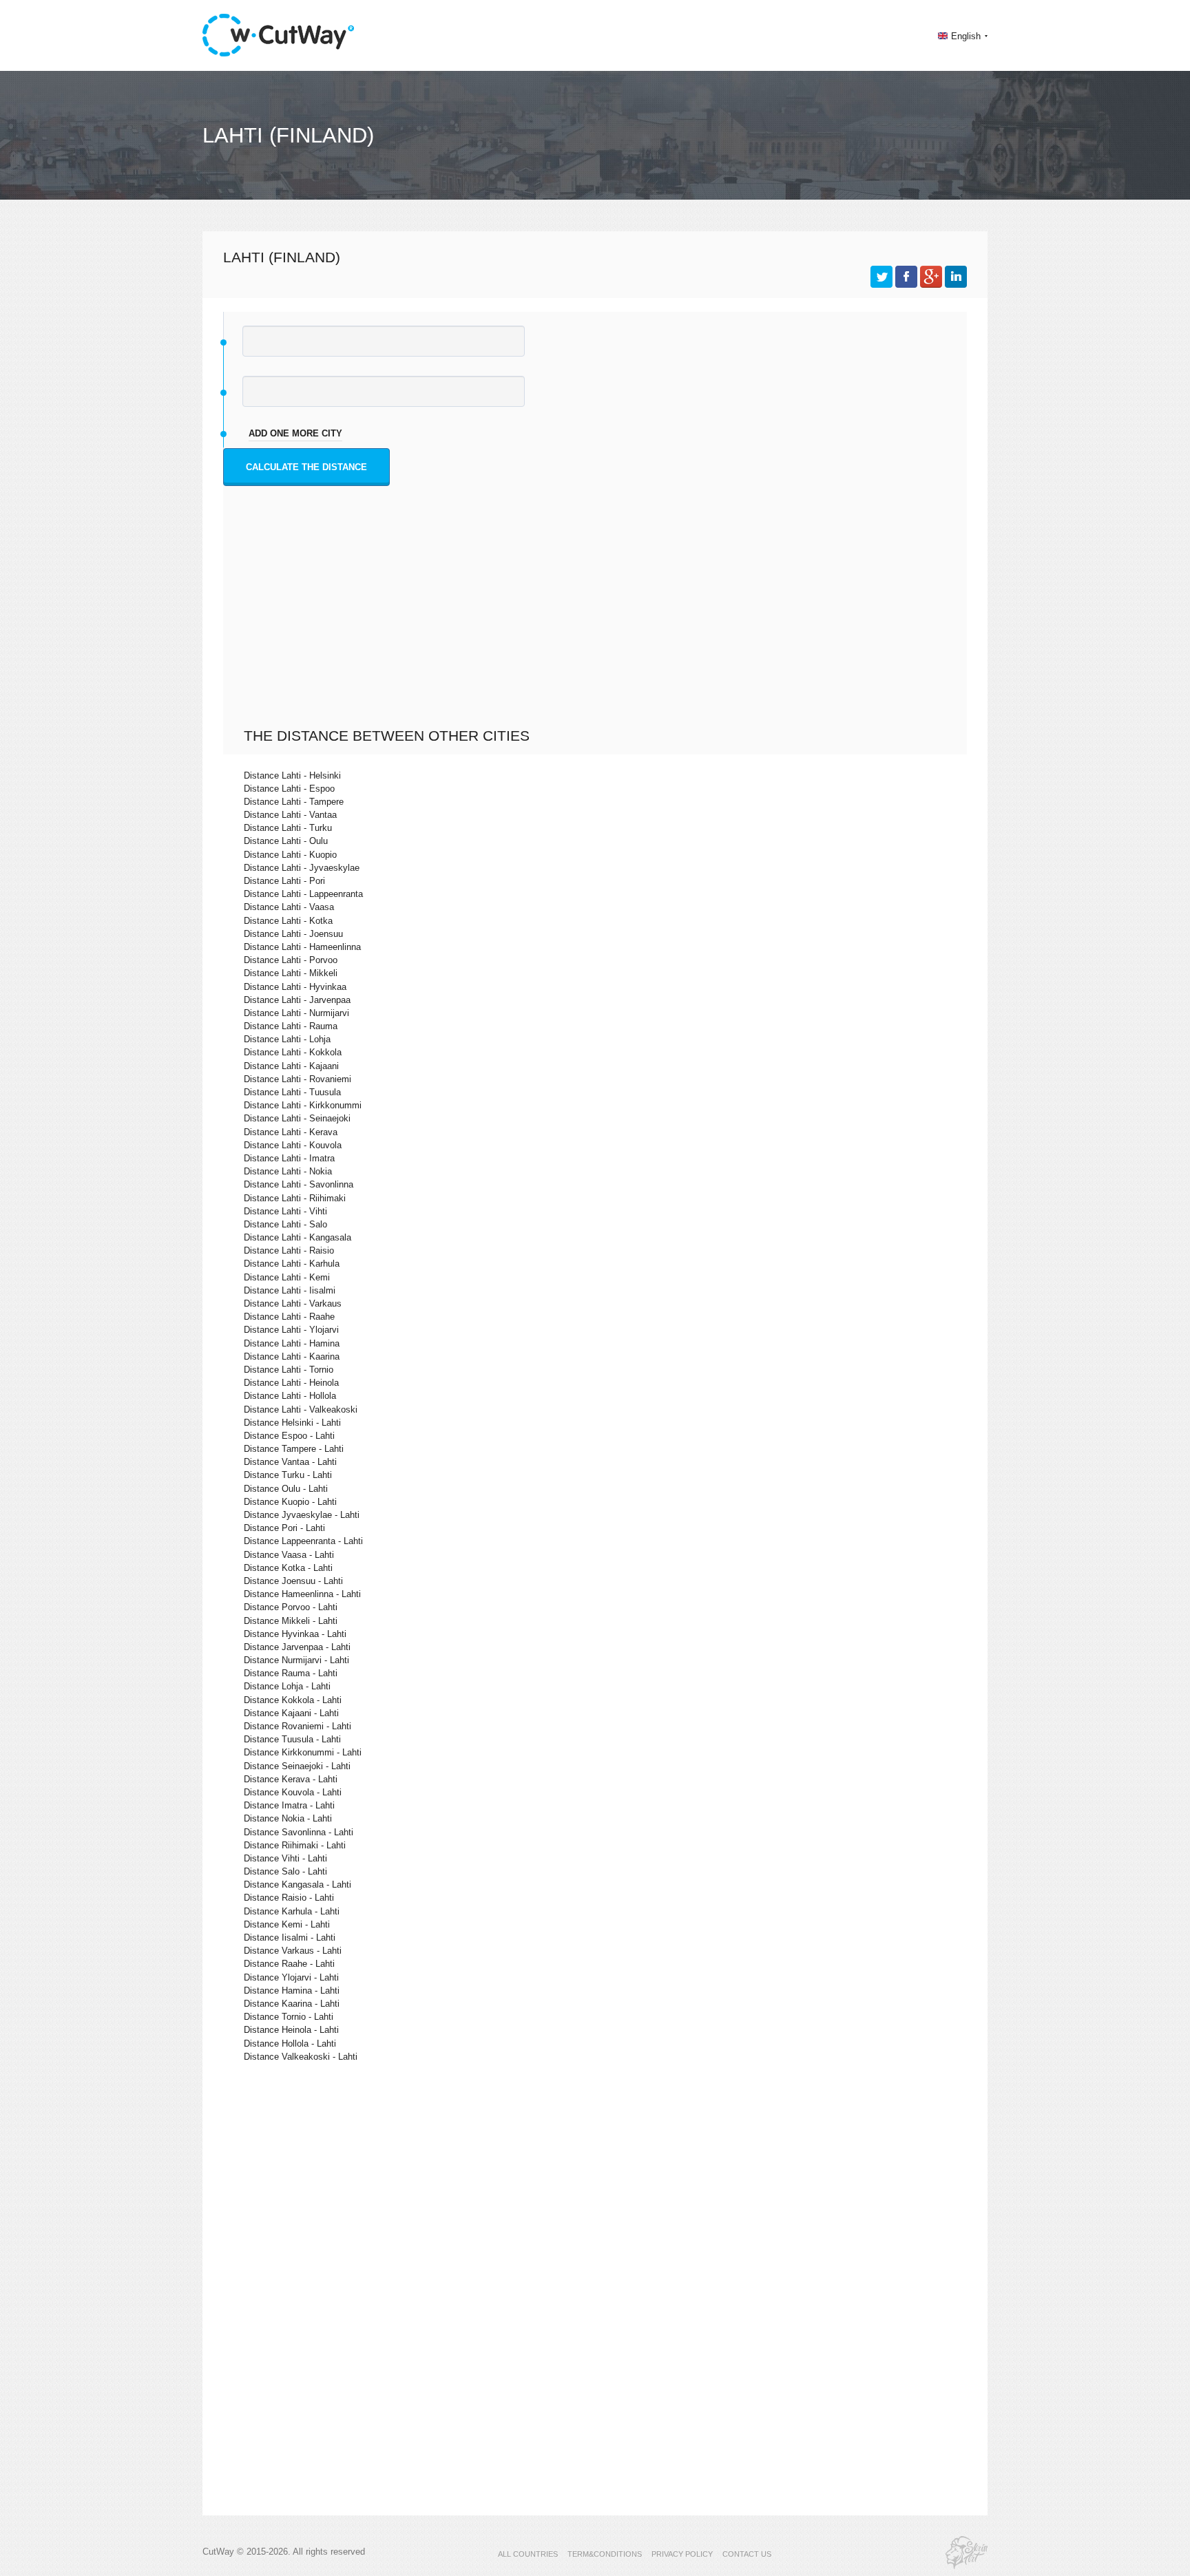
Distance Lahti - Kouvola (293, 1145)
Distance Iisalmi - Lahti (290, 1938)
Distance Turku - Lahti (288, 1475)
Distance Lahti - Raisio (289, 1250)
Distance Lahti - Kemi (287, 1277)
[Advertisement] (598, 624)
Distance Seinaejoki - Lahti (297, 1766)
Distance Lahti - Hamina (292, 1343)
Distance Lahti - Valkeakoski (301, 1410)
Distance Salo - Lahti (285, 1871)
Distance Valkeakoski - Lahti (301, 2057)
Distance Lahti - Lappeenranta (303, 894)
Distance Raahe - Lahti (289, 1964)
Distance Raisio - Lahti (289, 1898)
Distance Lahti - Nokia (288, 1171)
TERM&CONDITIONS (605, 2554)
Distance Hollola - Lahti (290, 2044)
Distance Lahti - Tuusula (292, 1092)
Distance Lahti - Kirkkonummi (303, 1105)
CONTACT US (747, 2554)
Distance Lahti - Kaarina (292, 1356)
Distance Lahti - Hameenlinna (302, 947)
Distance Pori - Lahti (284, 1528)
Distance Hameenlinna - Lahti (302, 1594)
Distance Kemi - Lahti (287, 1924)
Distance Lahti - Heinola (291, 1383)
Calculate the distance (306, 467)
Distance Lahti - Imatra (289, 1158)
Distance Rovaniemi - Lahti (297, 1726)
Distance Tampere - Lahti (294, 1449)
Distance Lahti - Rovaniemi (297, 1079)
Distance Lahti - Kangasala (297, 1237)
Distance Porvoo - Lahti (291, 1607)
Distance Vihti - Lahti (285, 1858)
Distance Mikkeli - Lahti (291, 1621)
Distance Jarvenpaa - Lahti (297, 1647)
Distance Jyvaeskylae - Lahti (302, 1515)
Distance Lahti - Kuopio (290, 855)
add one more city (295, 433)
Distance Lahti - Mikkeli (291, 973)
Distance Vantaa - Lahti (290, 1462)
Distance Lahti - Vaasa (289, 907)
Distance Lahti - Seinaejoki (297, 1118)
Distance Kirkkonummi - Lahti (303, 1752)
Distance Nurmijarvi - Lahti (296, 1660)
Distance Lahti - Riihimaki (295, 1198)
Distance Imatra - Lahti (289, 1805)
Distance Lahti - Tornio (289, 1370)
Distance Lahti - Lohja (287, 1039)
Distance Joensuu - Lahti (293, 1581)
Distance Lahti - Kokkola (293, 1052)
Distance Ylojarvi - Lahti (291, 1977)
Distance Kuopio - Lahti (290, 1502)
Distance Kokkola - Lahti (293, 1700)
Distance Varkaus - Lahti (293, 1951)
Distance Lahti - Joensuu (293, 934)
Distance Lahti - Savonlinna (299, 1184)
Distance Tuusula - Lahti (292, 1739)
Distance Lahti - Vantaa (290, 815)
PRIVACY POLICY (682, 2554)
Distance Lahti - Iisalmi (290, 1290)
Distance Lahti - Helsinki (292, 775)
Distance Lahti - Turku (288, 828)
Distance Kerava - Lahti (291, 1779)
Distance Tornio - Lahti (289, 2017)
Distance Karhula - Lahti (292, 1911)
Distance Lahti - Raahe (289, 1317)
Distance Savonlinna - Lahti (299, 1832)
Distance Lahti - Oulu (286, 841)
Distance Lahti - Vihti (285, 1211)
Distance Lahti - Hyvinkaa (295, 987)
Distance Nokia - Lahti (288, 1818)
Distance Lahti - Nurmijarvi (296, 1013)
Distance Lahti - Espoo (289, 789)
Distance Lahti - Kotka (288, 921)
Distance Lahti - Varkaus (293, 1303)
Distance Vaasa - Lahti (289, 1555)
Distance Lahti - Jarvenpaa (297, 1000)
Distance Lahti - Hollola (290, 1396)
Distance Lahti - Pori (284, 881)
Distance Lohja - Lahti (287, 1686)
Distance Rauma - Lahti (291, 1673)
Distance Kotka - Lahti (288, 1568)
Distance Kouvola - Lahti (293, 1792)
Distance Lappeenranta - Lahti (303, 1541)
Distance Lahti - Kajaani (291, 1066)
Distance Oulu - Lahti (286, 1489)
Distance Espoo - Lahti (289, 1436)
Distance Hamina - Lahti (292, 1991)
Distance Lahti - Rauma (291, 1026)
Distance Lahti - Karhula (292, 1264)
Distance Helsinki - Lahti (292, 1423)
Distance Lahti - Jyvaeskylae (302, 868)
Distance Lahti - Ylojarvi (291, 1330)
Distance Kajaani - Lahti (291, 1713)
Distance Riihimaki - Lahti (295, 1845)
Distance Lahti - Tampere (294, 802)
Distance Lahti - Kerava (291, 1132)
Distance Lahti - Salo (285, 1224)
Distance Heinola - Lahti (291, 2030)
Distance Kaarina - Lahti (292, 2004)
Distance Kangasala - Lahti (297, 1885)
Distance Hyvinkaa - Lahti (295, 1634)
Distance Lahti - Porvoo (291, 960)
